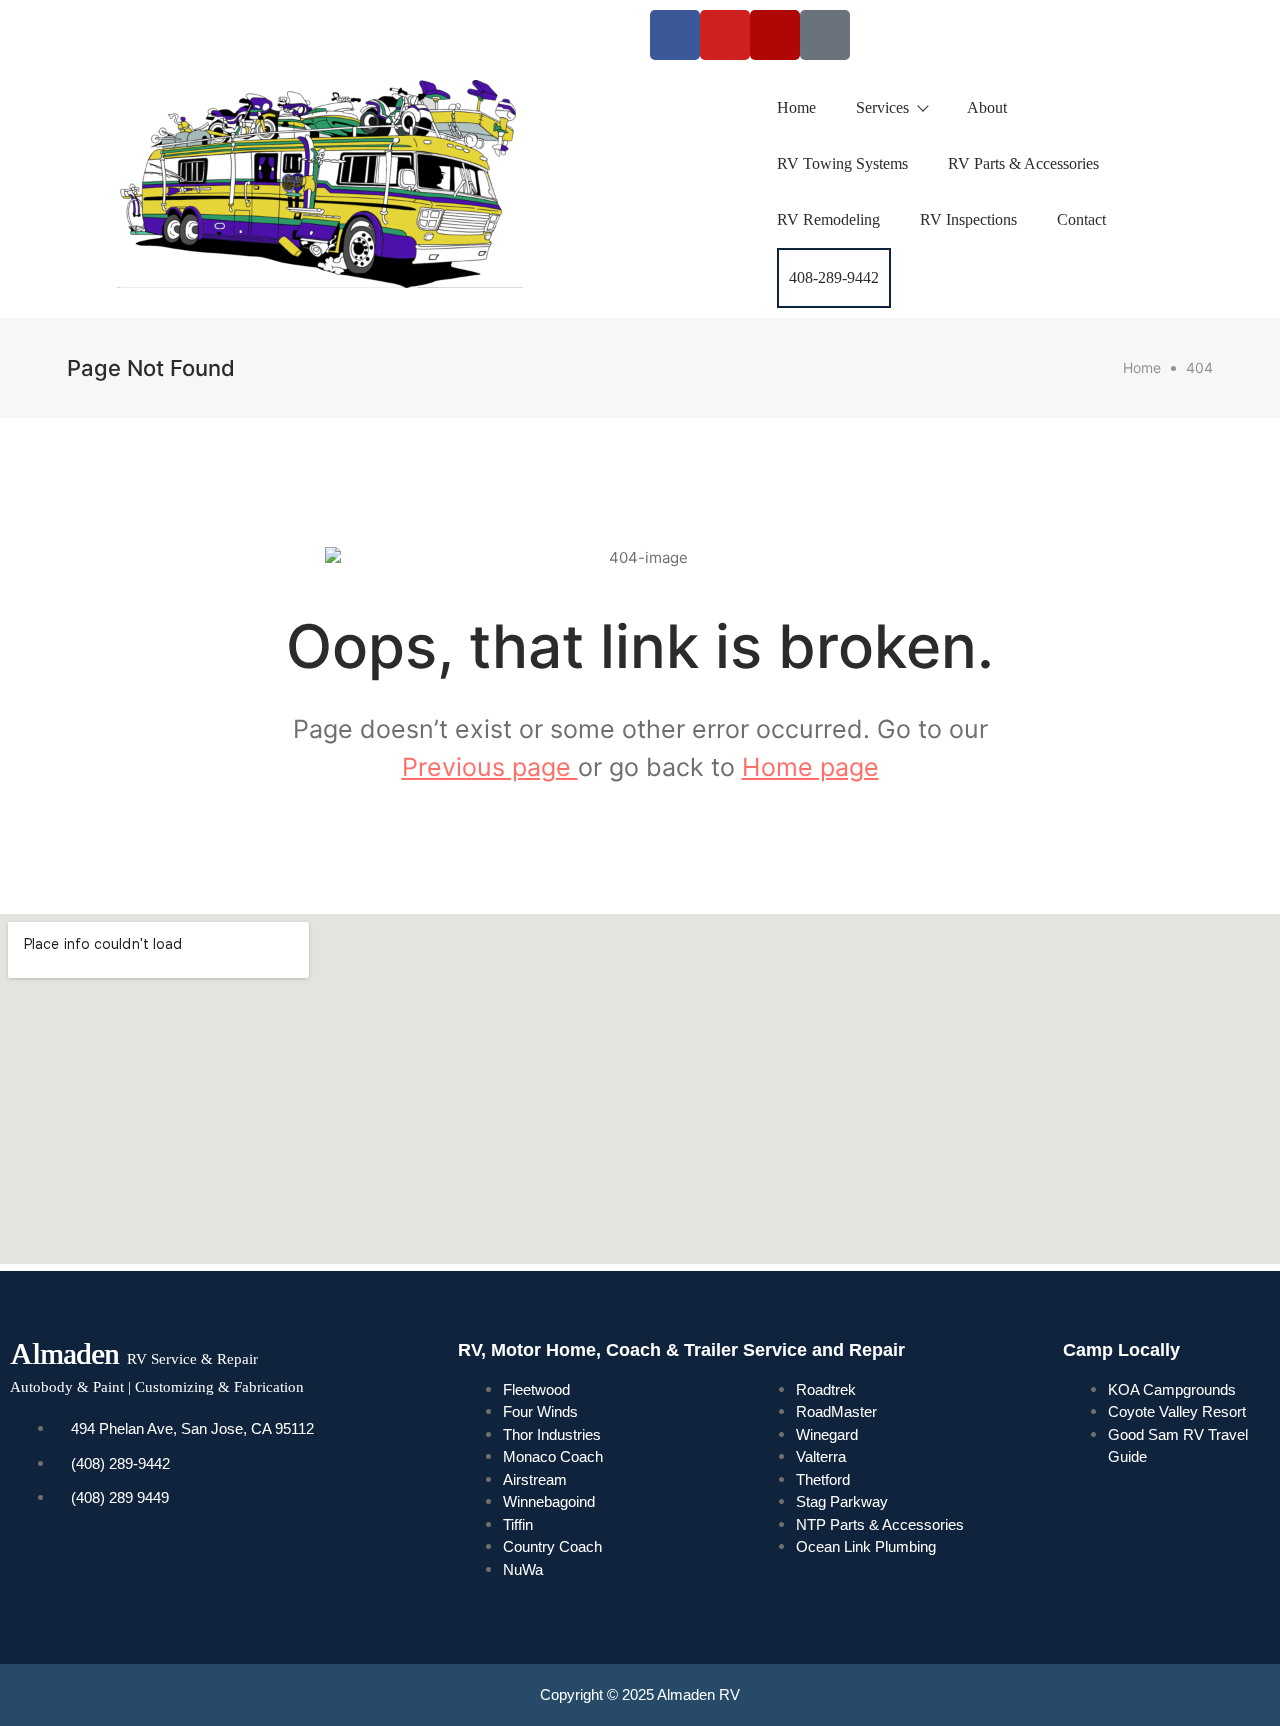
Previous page (490, 767)
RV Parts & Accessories (1023, 163)
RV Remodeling (828, 219)
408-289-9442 (834, 277)
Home (796, 107)
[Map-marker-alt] (825, 35)
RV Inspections (968, 219)
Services (882, 107)
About (987, 107)
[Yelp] (775, 35)
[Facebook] (675, 35)
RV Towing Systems (842, 163)
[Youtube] (725, 35)
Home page (810, 767)
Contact (1081, 219)
